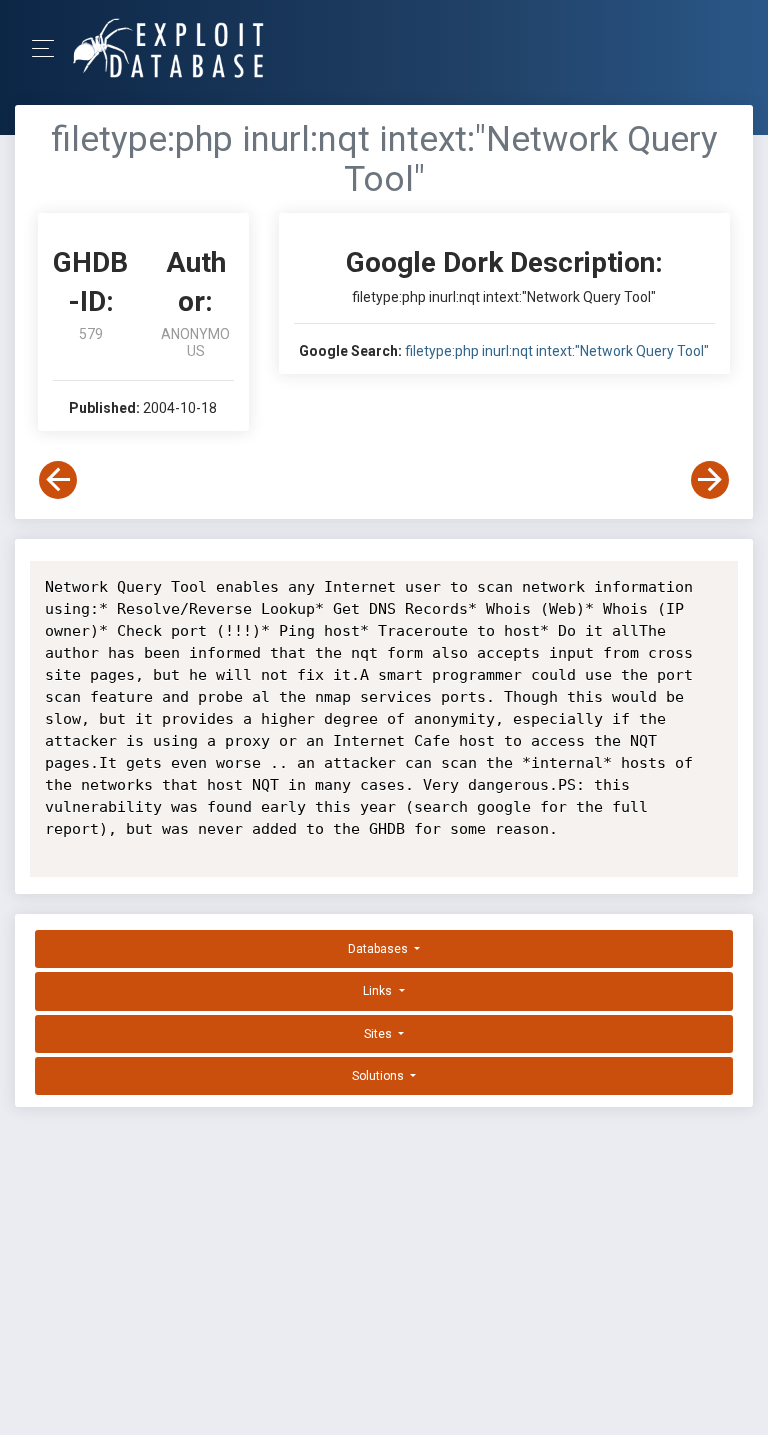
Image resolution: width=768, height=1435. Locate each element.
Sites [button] (379, 1034)
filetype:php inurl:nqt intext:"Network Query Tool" (557, 351)
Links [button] (379, 991)
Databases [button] (379, 949)
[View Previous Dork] (58, 480)
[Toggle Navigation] (49, 48)
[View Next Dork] (710, 480)
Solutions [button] (379, 1076)
